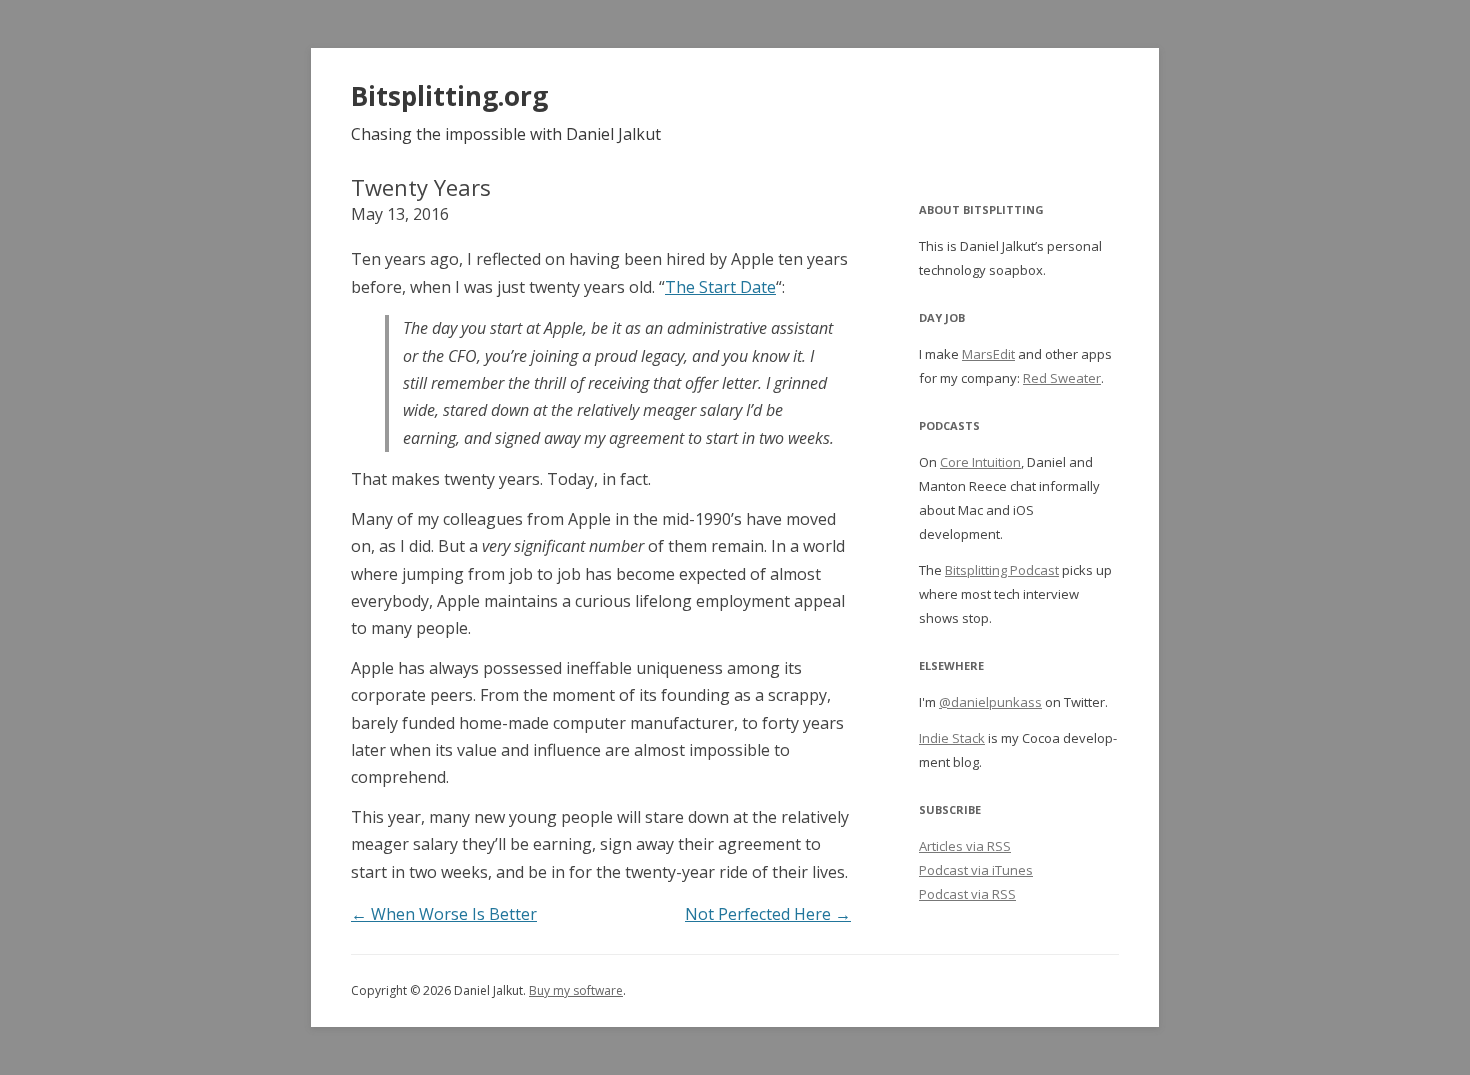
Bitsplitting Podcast (1002, 570)
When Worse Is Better (444, 914)
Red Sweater (1062, 378)
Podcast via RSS (967, 894)
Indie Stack (952, 738)
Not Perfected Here (768, 914)
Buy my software (576, 990)
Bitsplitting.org (449, 96)
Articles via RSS (965, 846)
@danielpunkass (990, 702)
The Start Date (720, 287)
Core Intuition (980, 462)
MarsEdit (988, 354)
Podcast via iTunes (976, 870)
